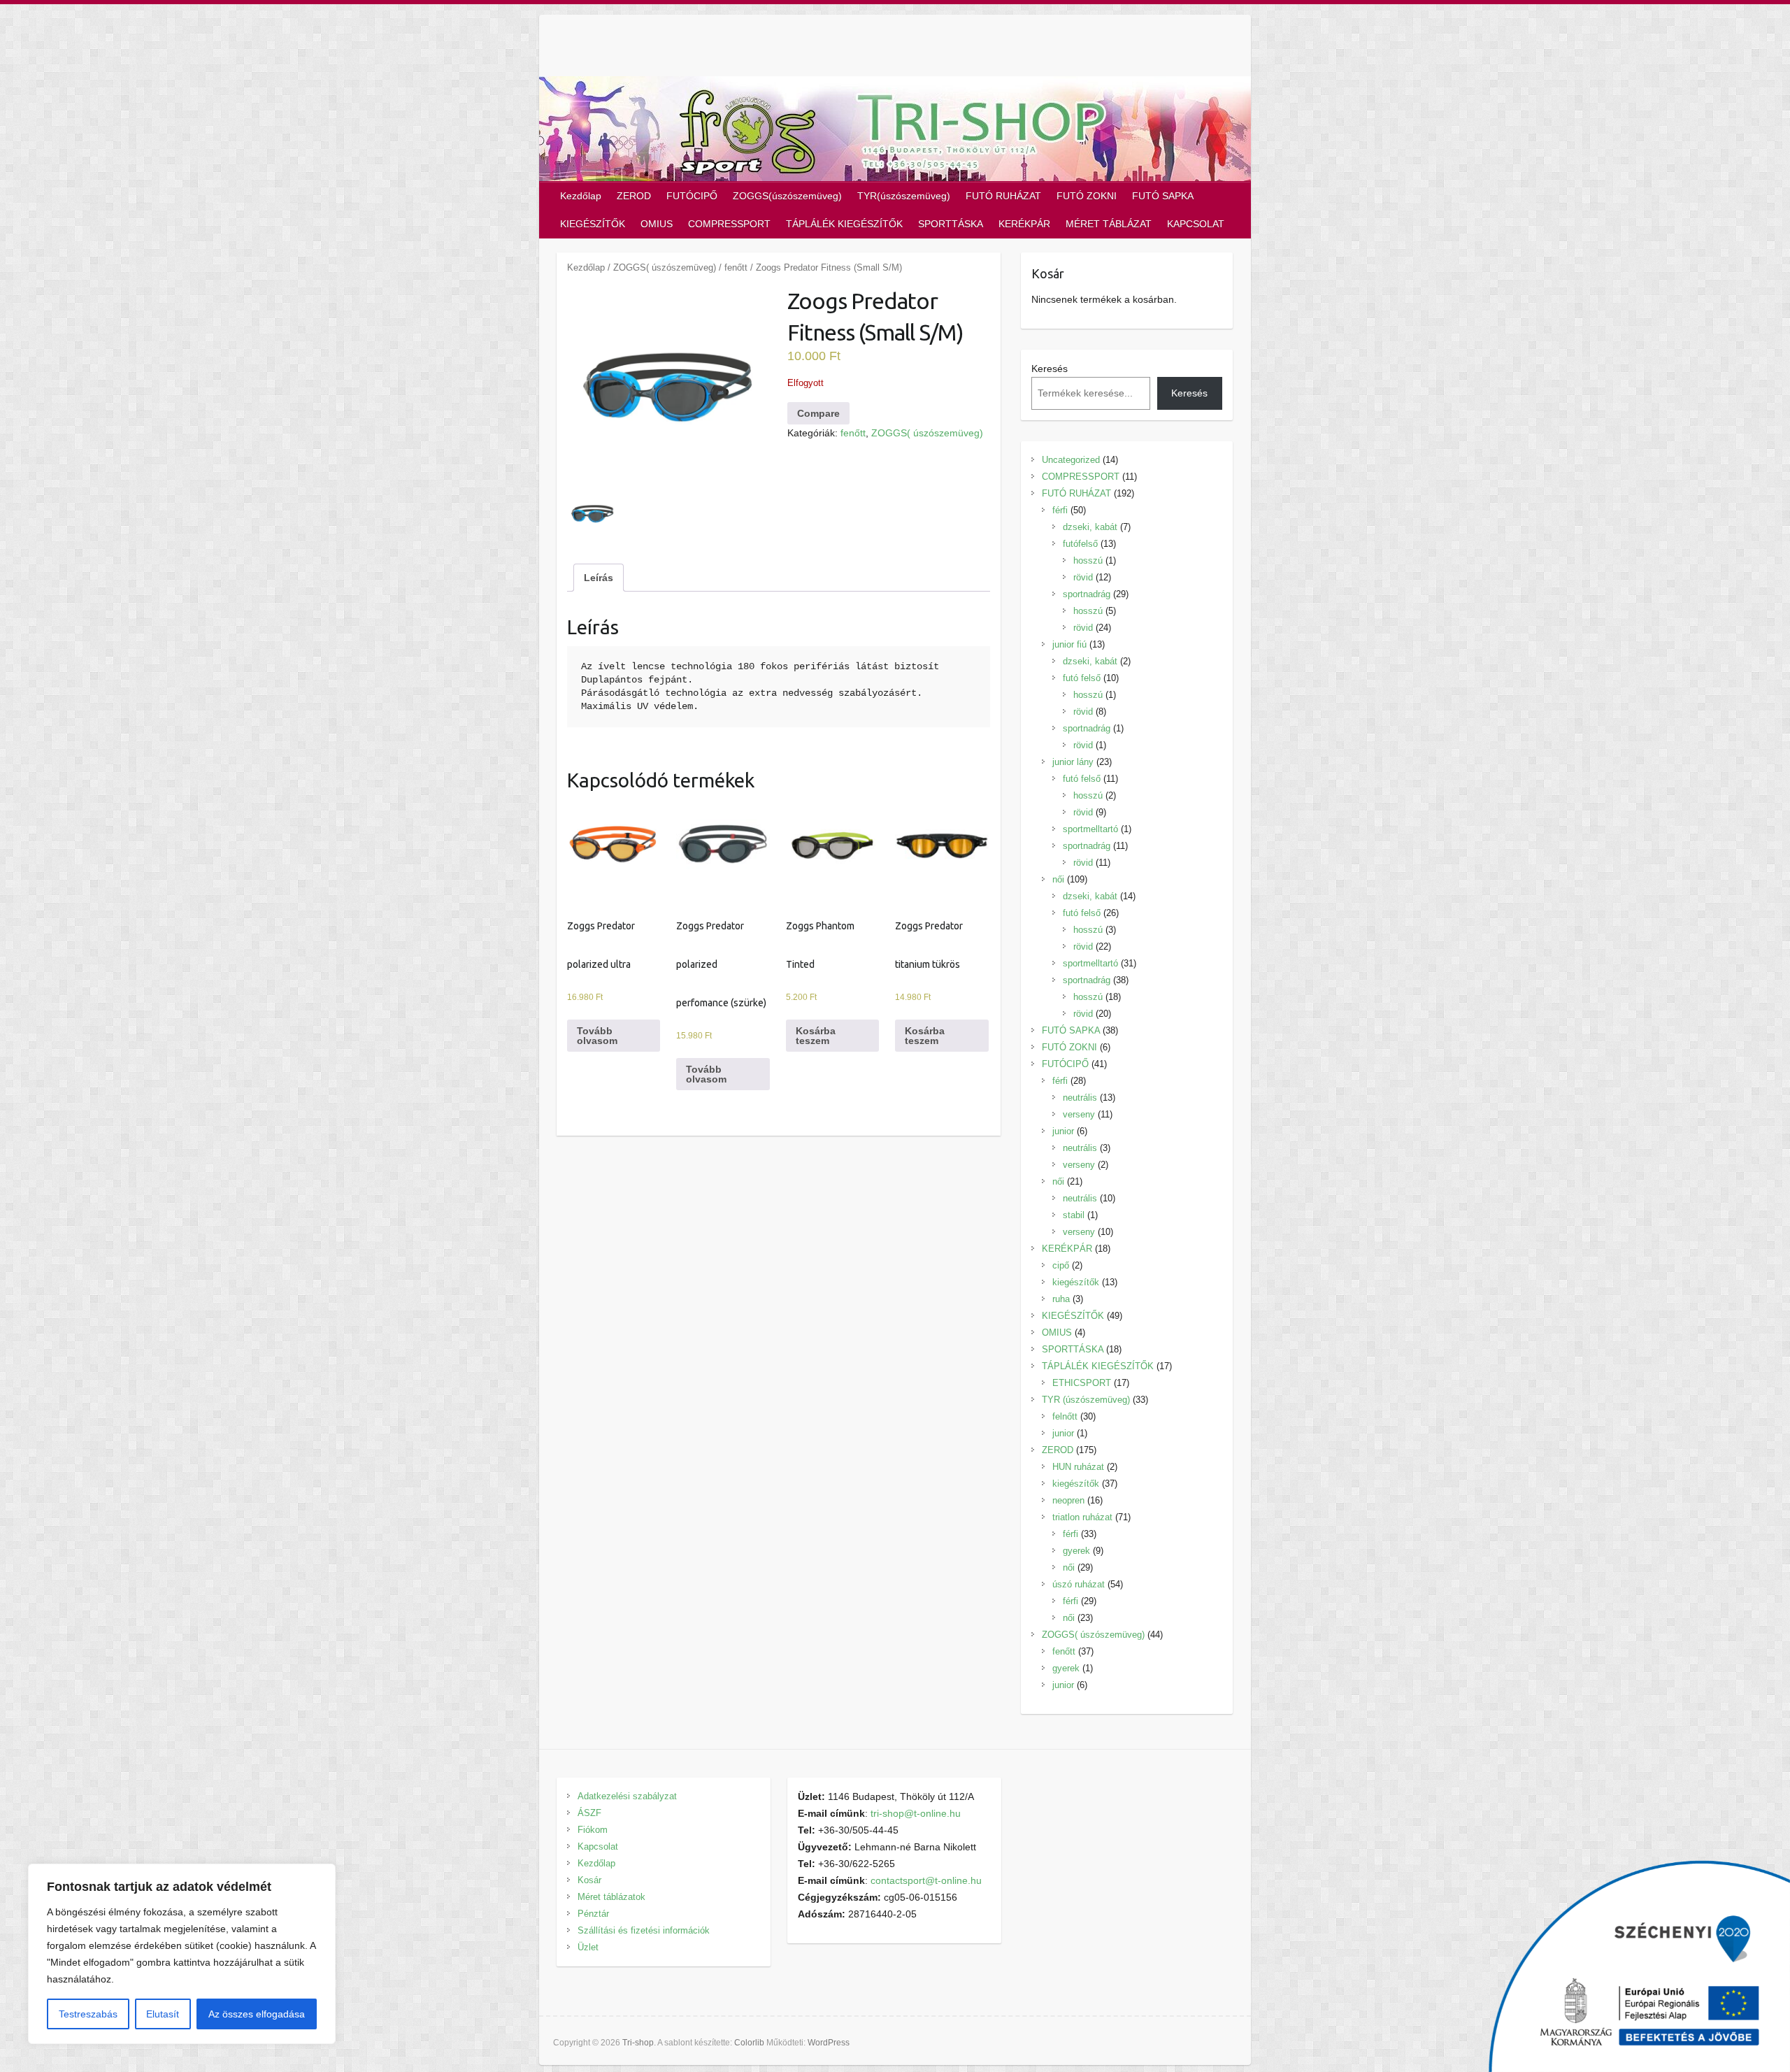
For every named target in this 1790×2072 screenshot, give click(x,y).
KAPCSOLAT (1196, 224)
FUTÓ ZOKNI (1087, 196)
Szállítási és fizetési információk (644, 1930)
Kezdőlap (581, 196)
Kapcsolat (598, 1846)
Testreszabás (88, 2014)
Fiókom (593, 1830)
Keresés (1050, 369)
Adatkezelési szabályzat (627, 1796)
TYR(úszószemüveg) (904, 196)
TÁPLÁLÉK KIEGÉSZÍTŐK (844, 224)
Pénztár (593, 1914)
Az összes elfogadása (257, 2014)
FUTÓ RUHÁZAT (1003, 196)
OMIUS (657, 224)
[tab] (599, 578)
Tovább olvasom (597, 1036)
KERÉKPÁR (1024, 224)
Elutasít (163, 2014)
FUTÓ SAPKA (1163, 196)
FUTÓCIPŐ (692, 196)
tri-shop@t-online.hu (916, 1813)
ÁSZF (589, 1813)
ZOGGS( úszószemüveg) (665, 267)
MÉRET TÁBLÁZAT (1109, 224)
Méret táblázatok (611, 1897)
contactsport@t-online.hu (926, 1880)
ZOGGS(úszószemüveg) (787, 196)
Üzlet (588, 1947)
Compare (818, 413)
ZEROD (634, 196)
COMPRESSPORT (729, 224)
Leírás (599, 578)
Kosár (589, 1880)
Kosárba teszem (816, 1036)
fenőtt (736, 267)
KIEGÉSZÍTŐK (593, 224)
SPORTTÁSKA (951, 224)
